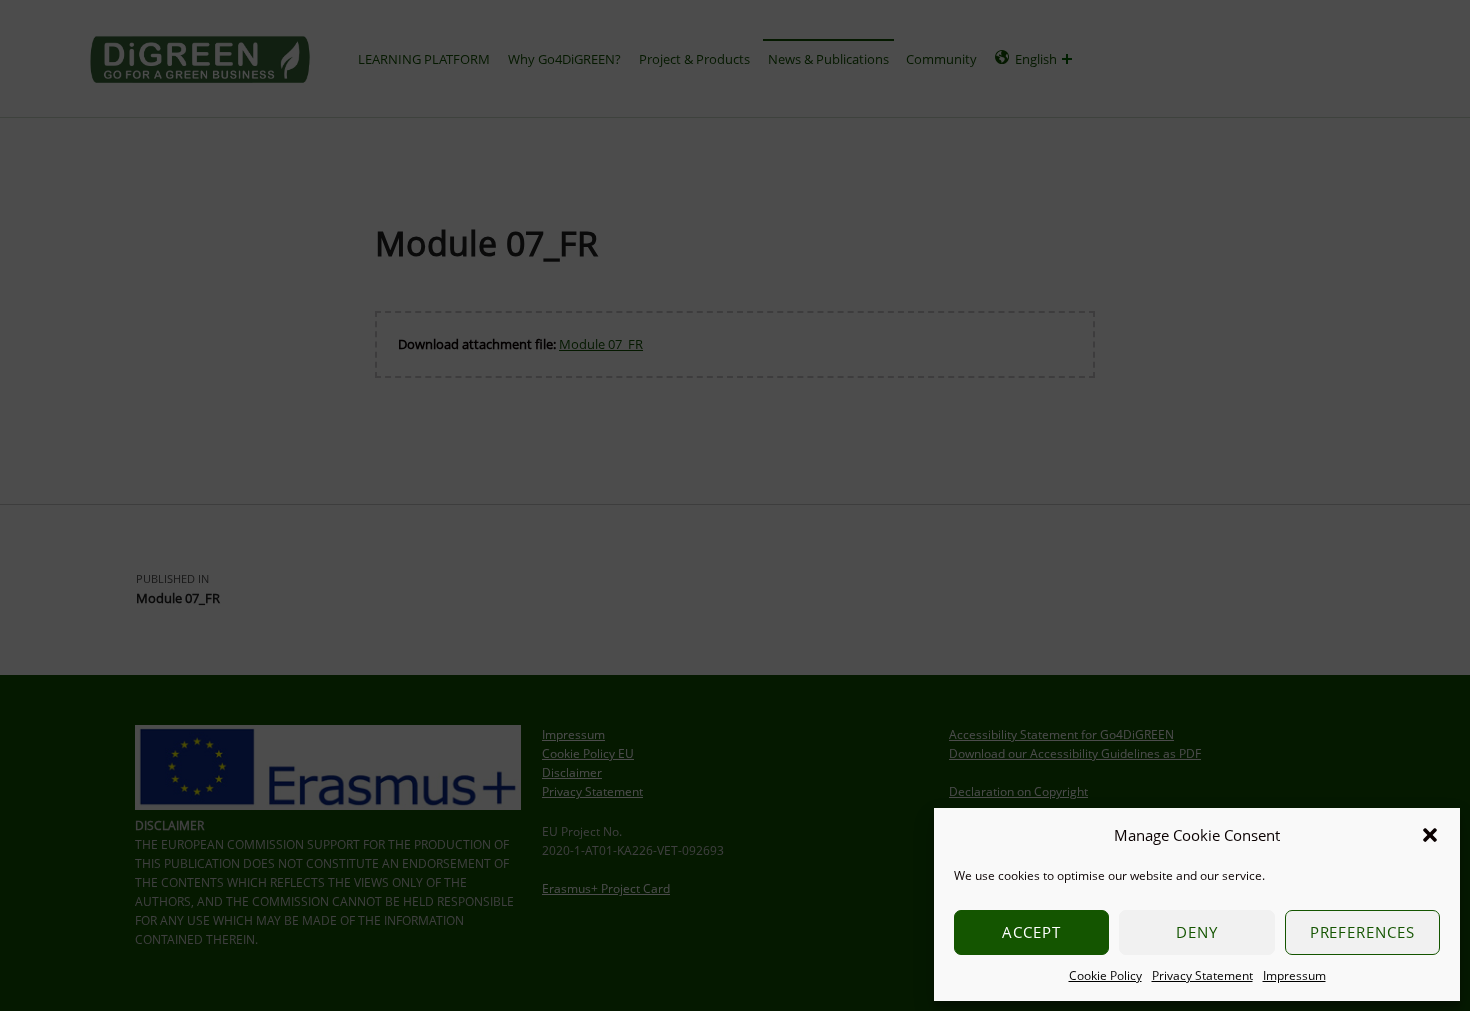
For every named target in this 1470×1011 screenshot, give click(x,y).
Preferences (1363, 932)
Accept (1031, 932)
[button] (1430, 835)
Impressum (1294, 975)
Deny (1197, 932)
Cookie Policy (1105, 975)
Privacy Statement (1202, 975)
